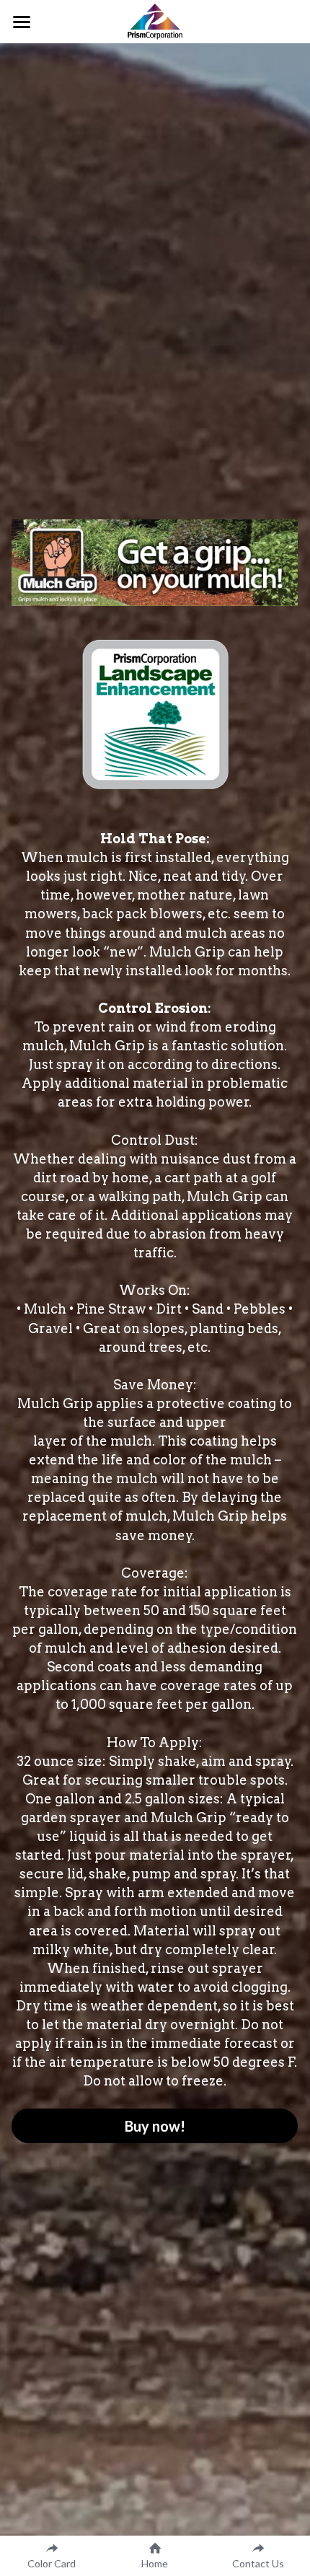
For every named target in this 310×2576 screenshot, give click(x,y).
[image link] (155, 21)
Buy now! (155, 2126)
